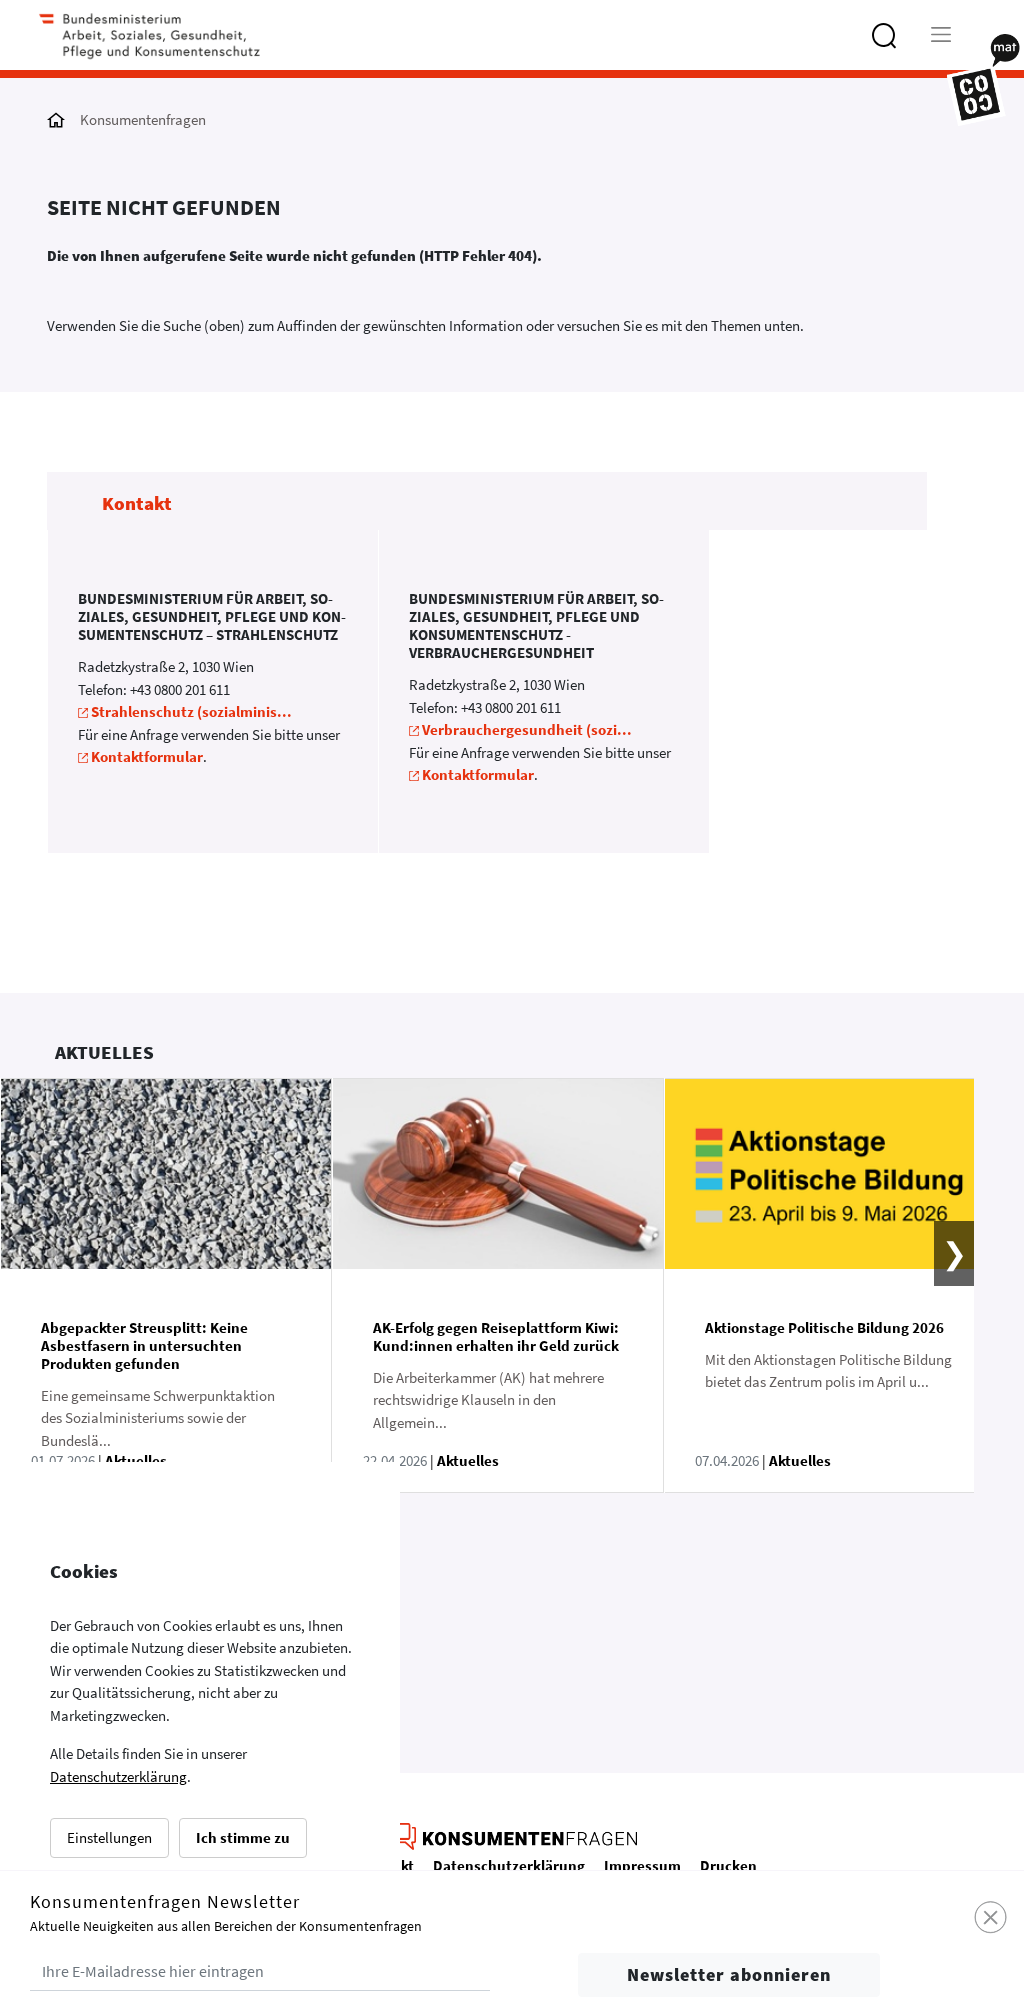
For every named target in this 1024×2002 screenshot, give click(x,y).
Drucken (728, 1865)
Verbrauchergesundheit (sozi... (527, 729)
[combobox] (916, 44)
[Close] (991, 1918)
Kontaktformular (147, 756)
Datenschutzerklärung (118, 1776)
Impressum (642, 1865)
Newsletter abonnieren (729, 1974)
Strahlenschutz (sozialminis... (191, 711)
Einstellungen (109, 1837)
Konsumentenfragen (143, 119)
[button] (941, 1285)
